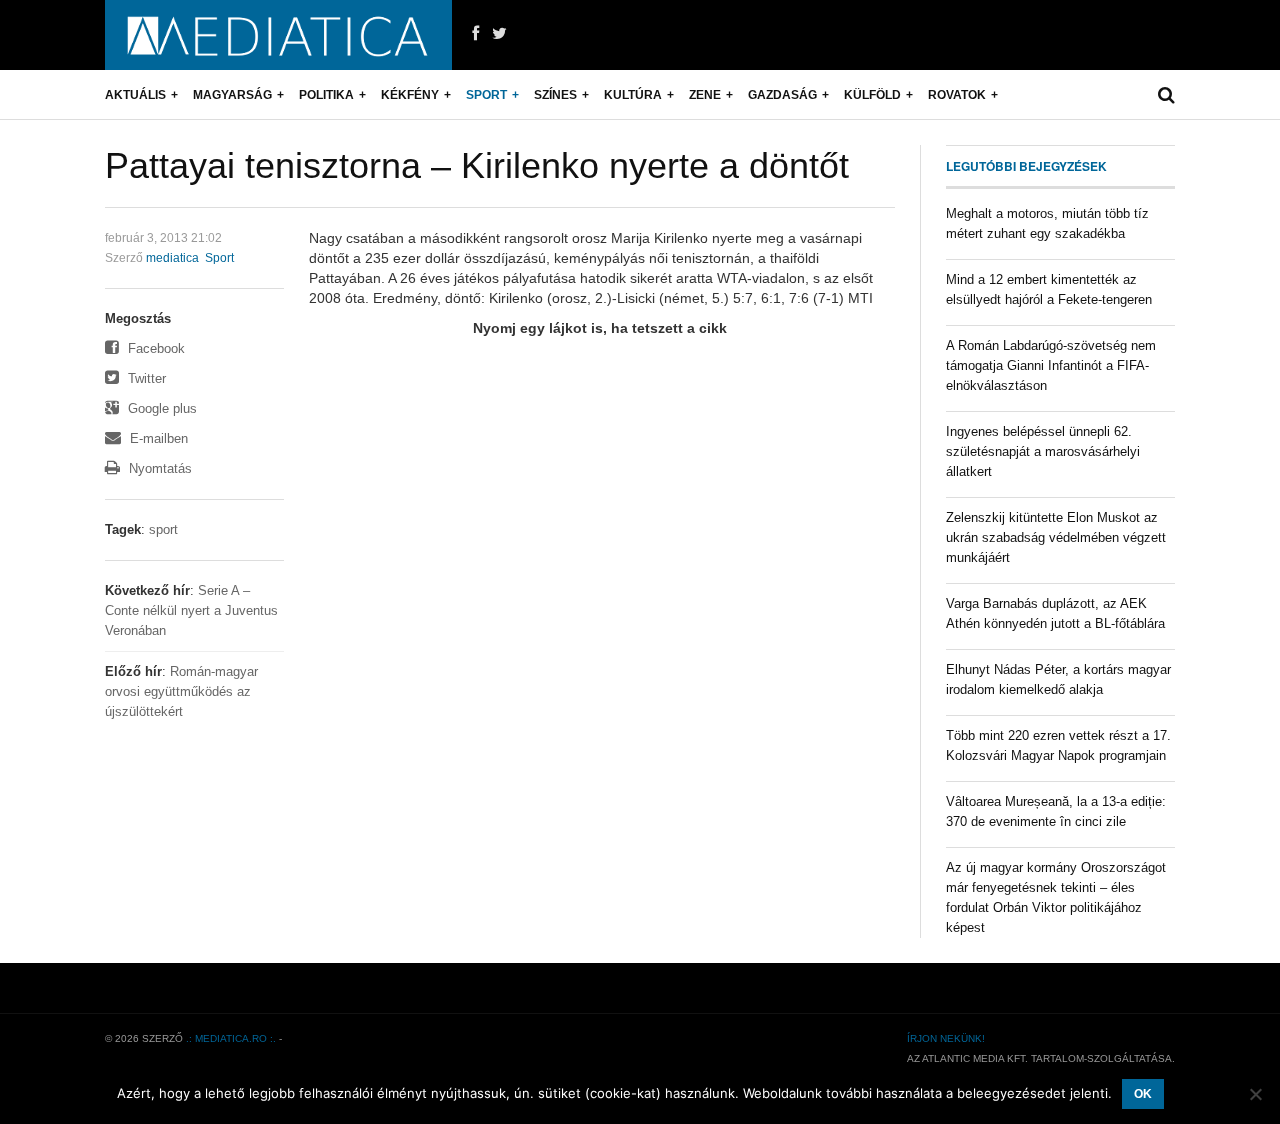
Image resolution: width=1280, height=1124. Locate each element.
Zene (705, 95)
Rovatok (957, 95)
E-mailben (157, 438)
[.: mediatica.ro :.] (278, 35)
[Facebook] (475, 34)
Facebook (154, 348)
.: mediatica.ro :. (231, 1038)
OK (1143, 1094)
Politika (326, 95)
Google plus (160, 408)
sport (163, 529)
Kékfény (410, 95)
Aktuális (135, 95)
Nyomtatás (158, 468)
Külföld (872, 95)
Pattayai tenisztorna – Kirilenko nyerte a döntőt (477, 165)
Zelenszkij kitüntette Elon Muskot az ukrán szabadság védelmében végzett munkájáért (1056, 537)
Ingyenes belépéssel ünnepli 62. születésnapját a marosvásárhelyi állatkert (1043, 451)
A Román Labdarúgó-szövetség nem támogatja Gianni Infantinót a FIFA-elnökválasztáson (1051, 365)
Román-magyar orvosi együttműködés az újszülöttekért (181, 691)
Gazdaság (782, 95)
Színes (555, 95)
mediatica (172, 258)
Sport (486, 95)
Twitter (145, 378)
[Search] (1166, 95)
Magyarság (232, 95)
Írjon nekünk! (946, 1038)
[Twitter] (499, 34)
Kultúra (633, 95)
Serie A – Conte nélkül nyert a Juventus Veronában (191, 610)
